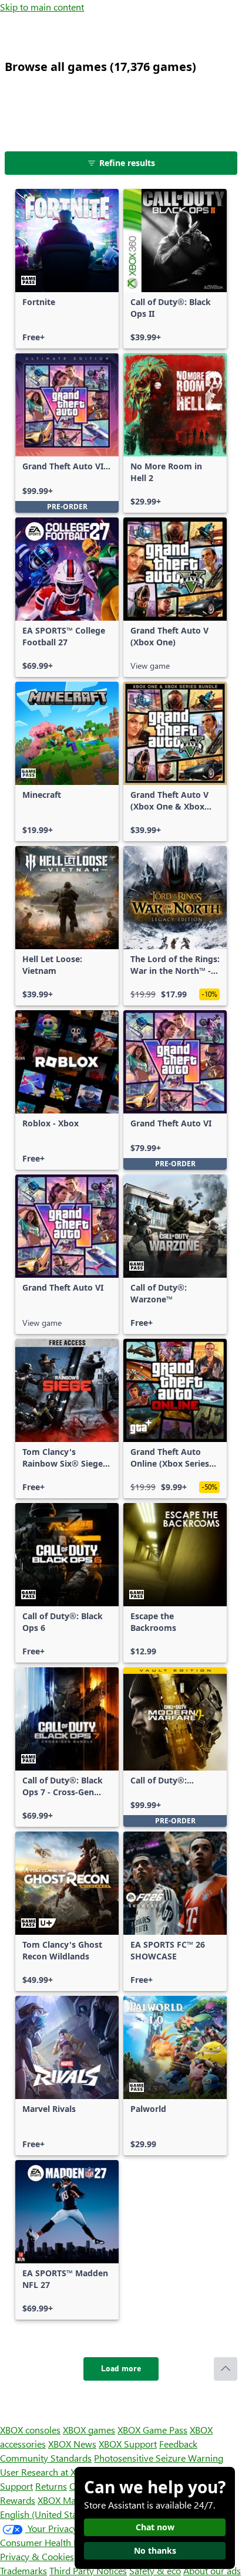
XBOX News (72, 2444)
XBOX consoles (30, 2430)
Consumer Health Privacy (51, 2542)
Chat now (155, 2527)
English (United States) (46, 2514)
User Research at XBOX (48, 2472)
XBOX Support (128, 2444)
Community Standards (46, 2458)
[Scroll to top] (226, 2369)
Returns (51, 2486)
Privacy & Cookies (37, 2556)
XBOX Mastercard (73, 2500)
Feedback (178, 2444)
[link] (67, 269)
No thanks (155, 2550)
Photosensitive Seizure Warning (159, 2458)
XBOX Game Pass (152, 2430)
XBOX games (89, 2430)
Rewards (18, 2500)
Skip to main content (42, 7)
